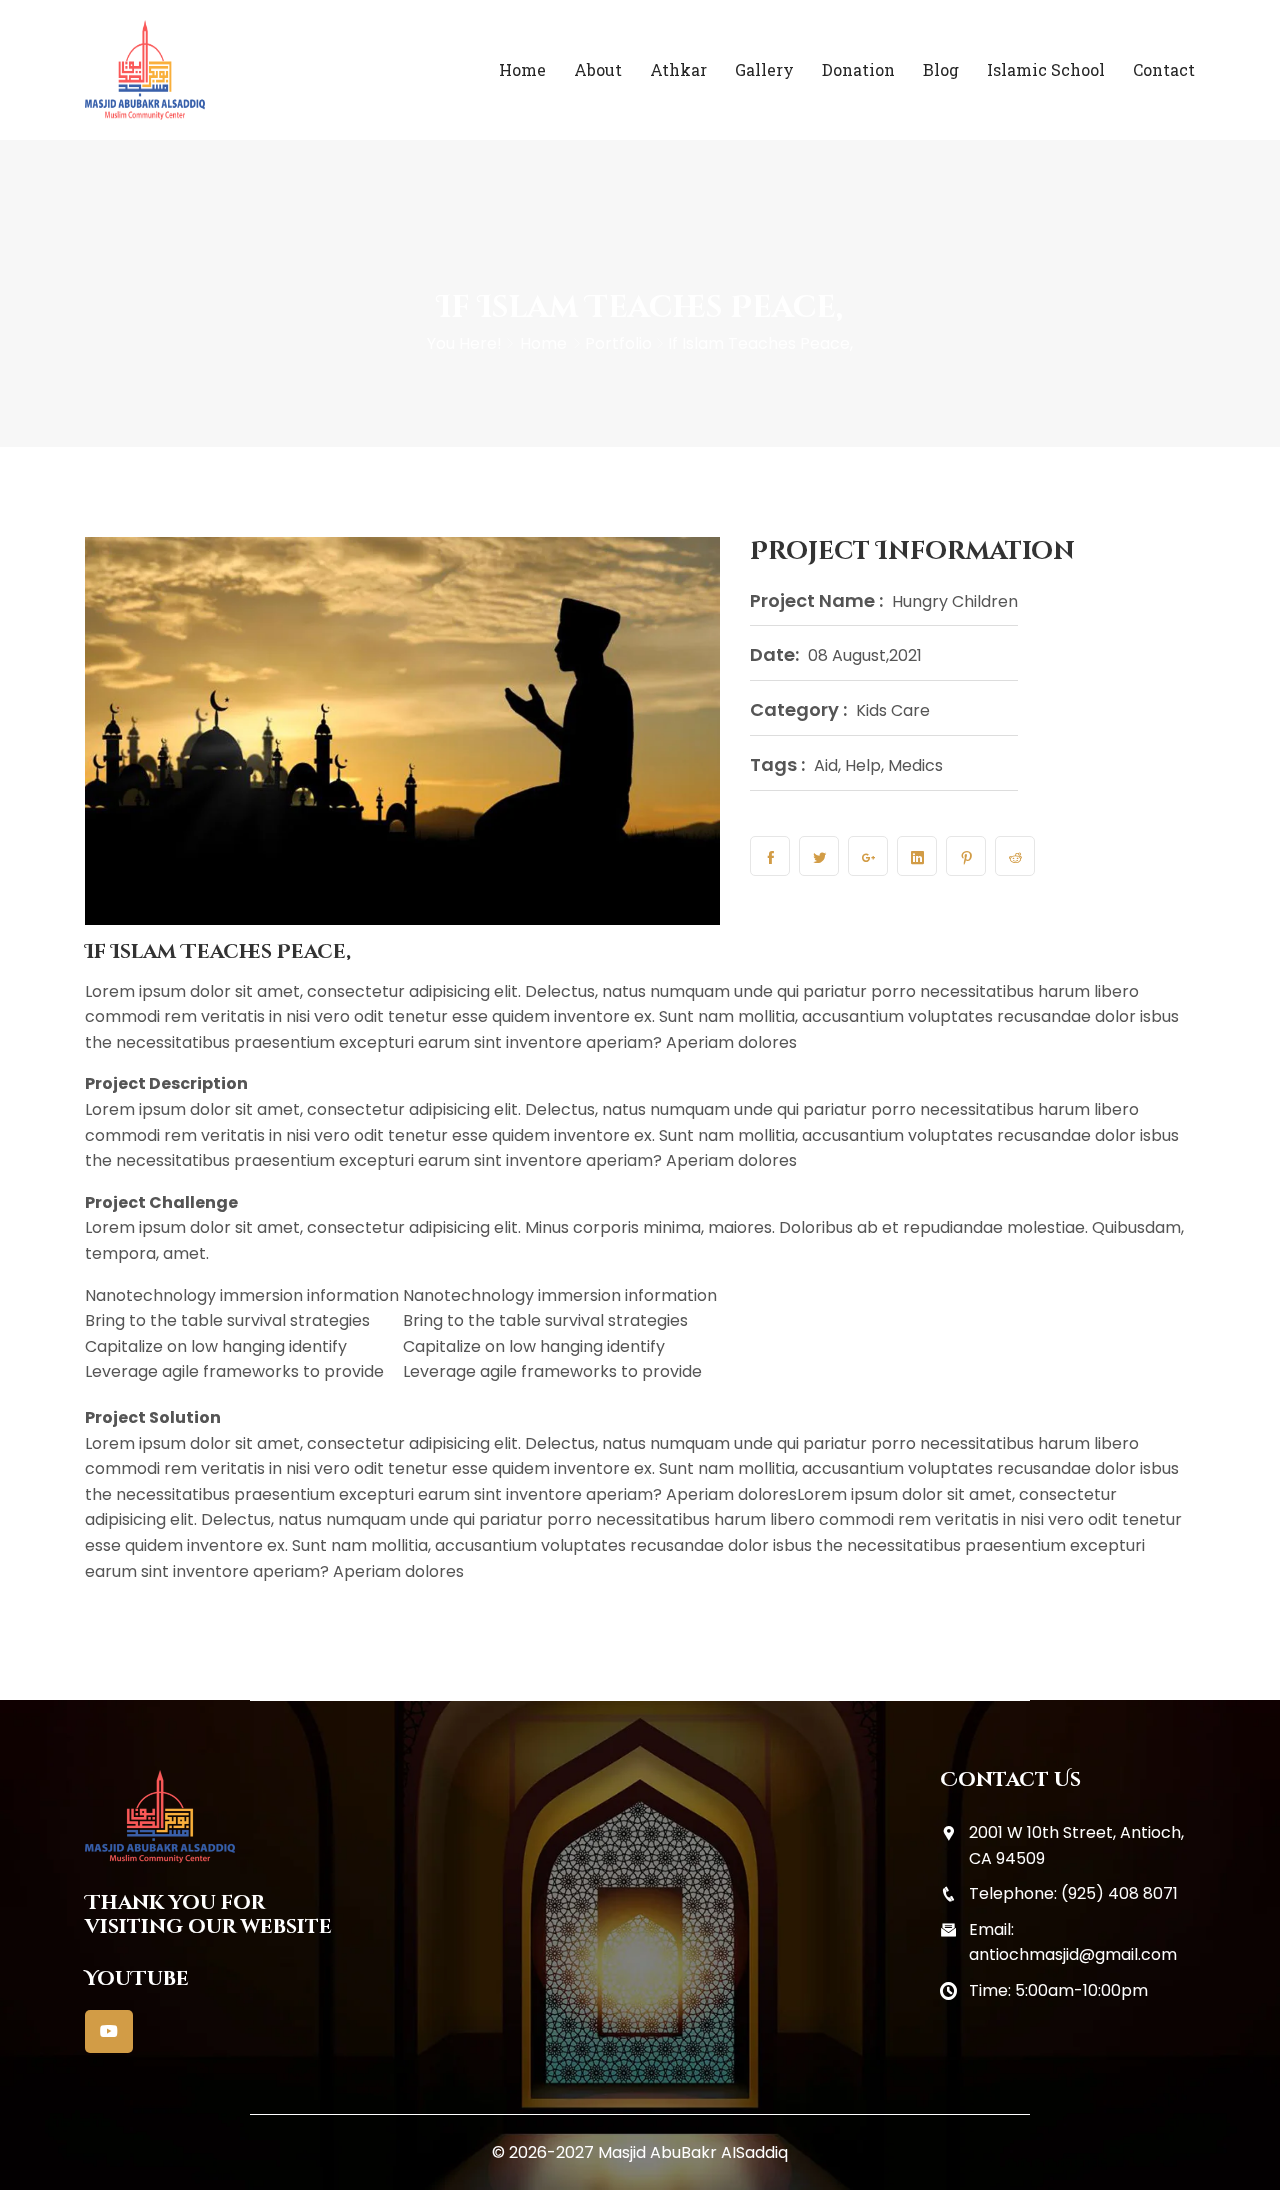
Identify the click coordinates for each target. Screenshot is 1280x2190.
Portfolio (618, 343)
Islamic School (1046, 69)
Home (522, 69)
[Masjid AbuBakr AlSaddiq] (212, 70)
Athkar (678, 69)
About (598, 69)
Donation (858, 69)
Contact (1164, 69)
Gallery (764, 69)
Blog (941, 69)
